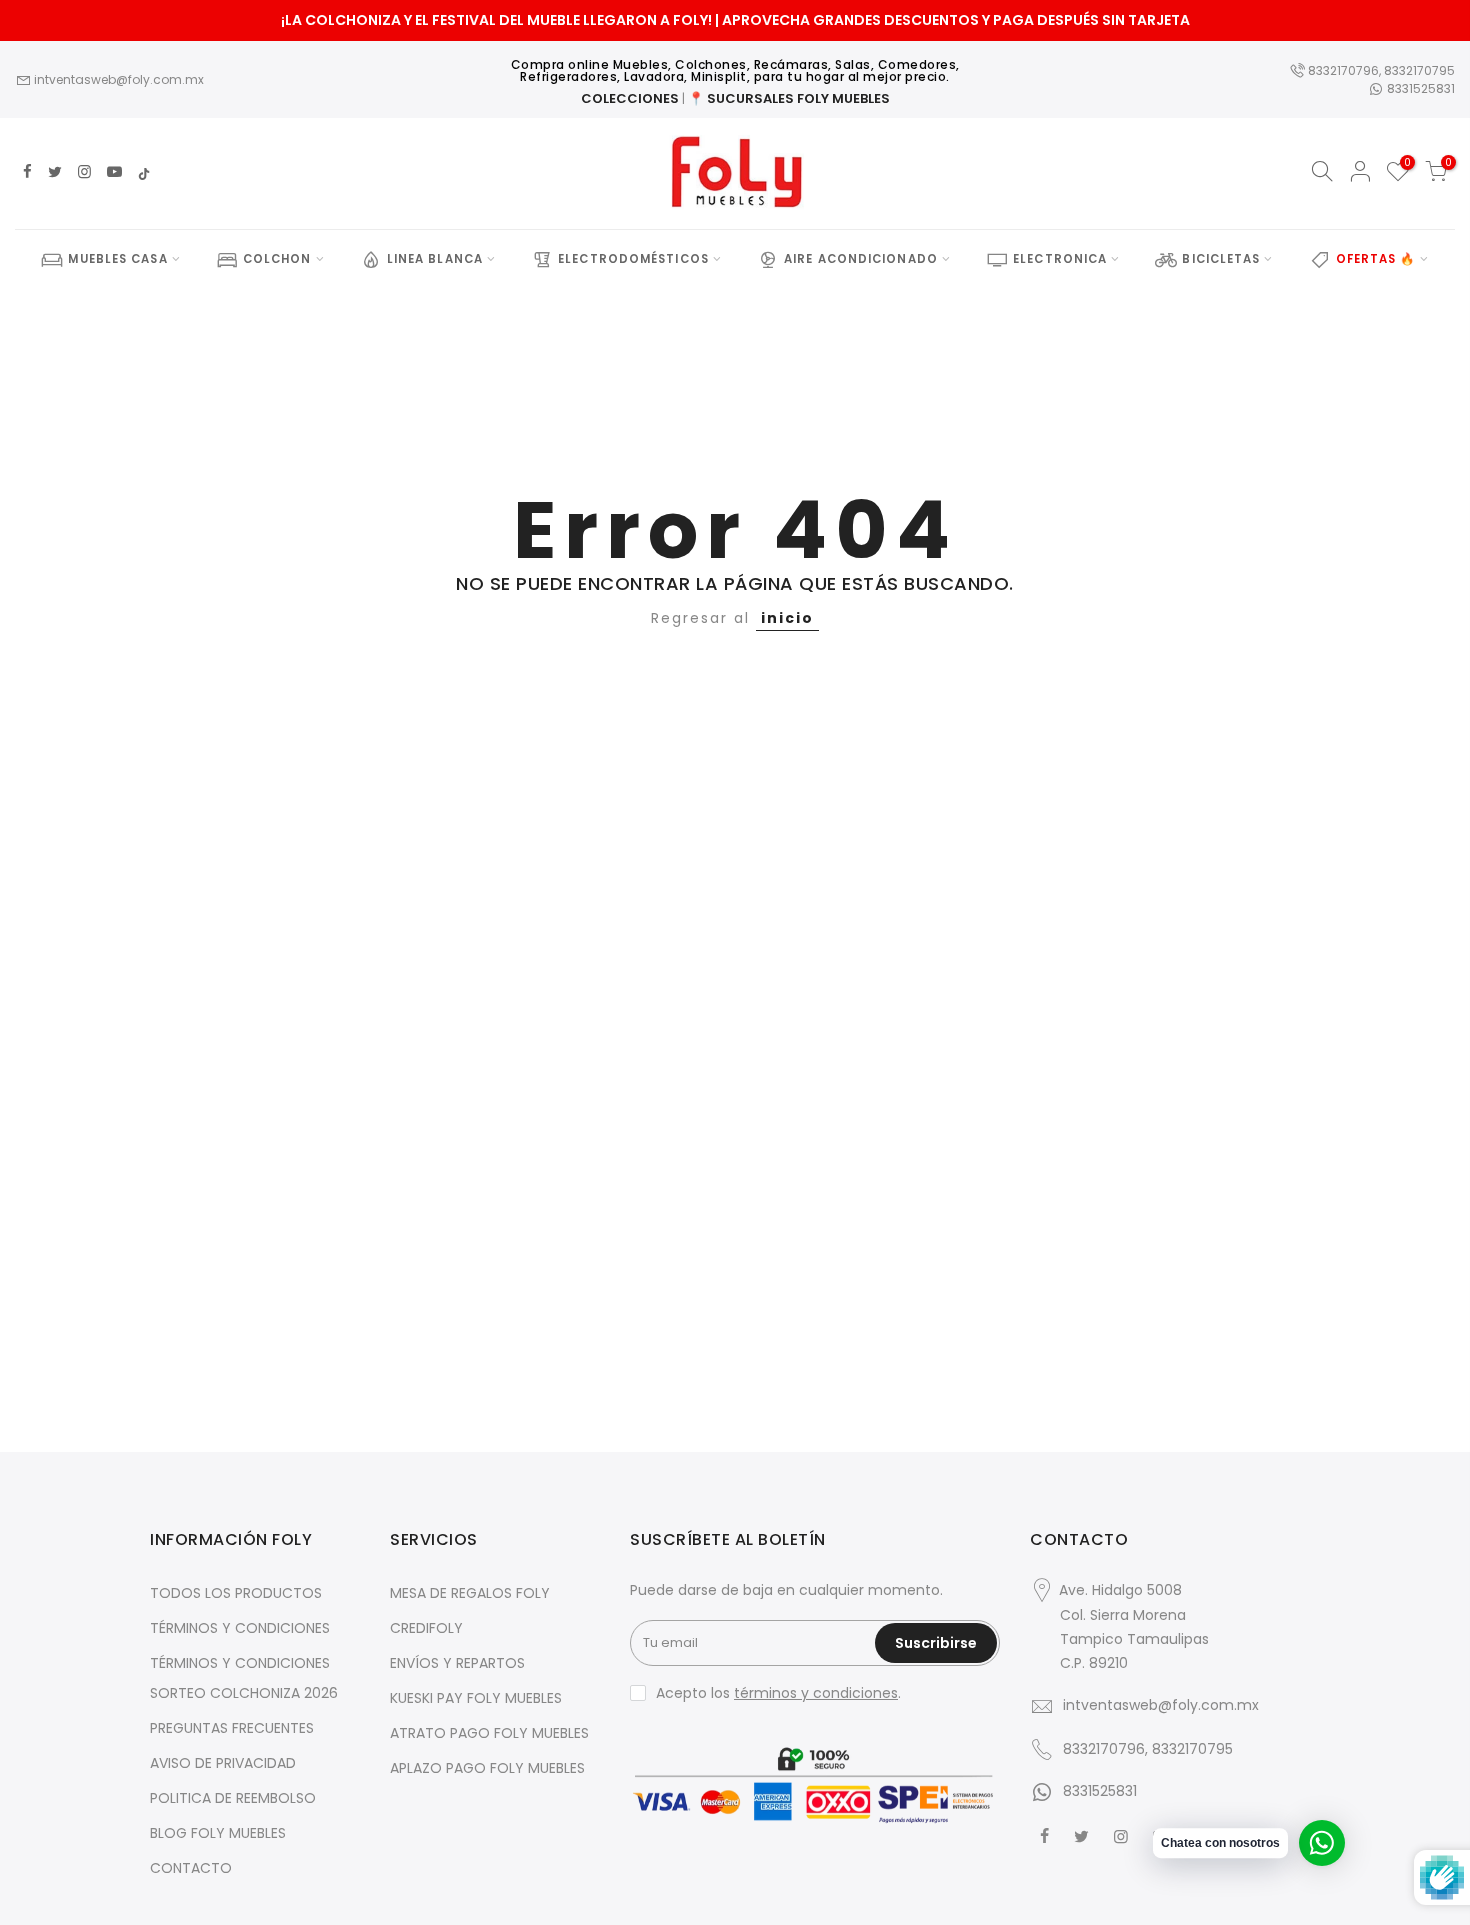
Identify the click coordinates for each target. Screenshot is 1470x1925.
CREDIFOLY (426, 1628)
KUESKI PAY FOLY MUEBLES (476, 1698)
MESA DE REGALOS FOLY (470, 1593)
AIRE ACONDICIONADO (861, 259)
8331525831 (1419, 88)
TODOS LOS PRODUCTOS (236, 1593)
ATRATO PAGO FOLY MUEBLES (489, 1733)
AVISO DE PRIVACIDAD (223, 1763)
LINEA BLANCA (435, 259)
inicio (787, 618)
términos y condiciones (816, 1693)
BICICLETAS (1221, 259)
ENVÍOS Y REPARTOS (457, 1663)
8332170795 (1419, 70)
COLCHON (277, 259)
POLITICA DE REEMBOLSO (233, 1798)
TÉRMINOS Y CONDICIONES (240, 1628)
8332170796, (1344, 70)
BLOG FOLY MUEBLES (218, 1833)
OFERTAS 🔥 (1376, 259)
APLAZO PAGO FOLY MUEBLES (487, 1768)
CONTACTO (191, 1868)
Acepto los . (778, 1693)
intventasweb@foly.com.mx (117, 79)
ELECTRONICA (1060, 259)
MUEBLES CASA (117, 259)
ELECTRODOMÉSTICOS (633, 259)
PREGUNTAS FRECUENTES (232, 1728)
